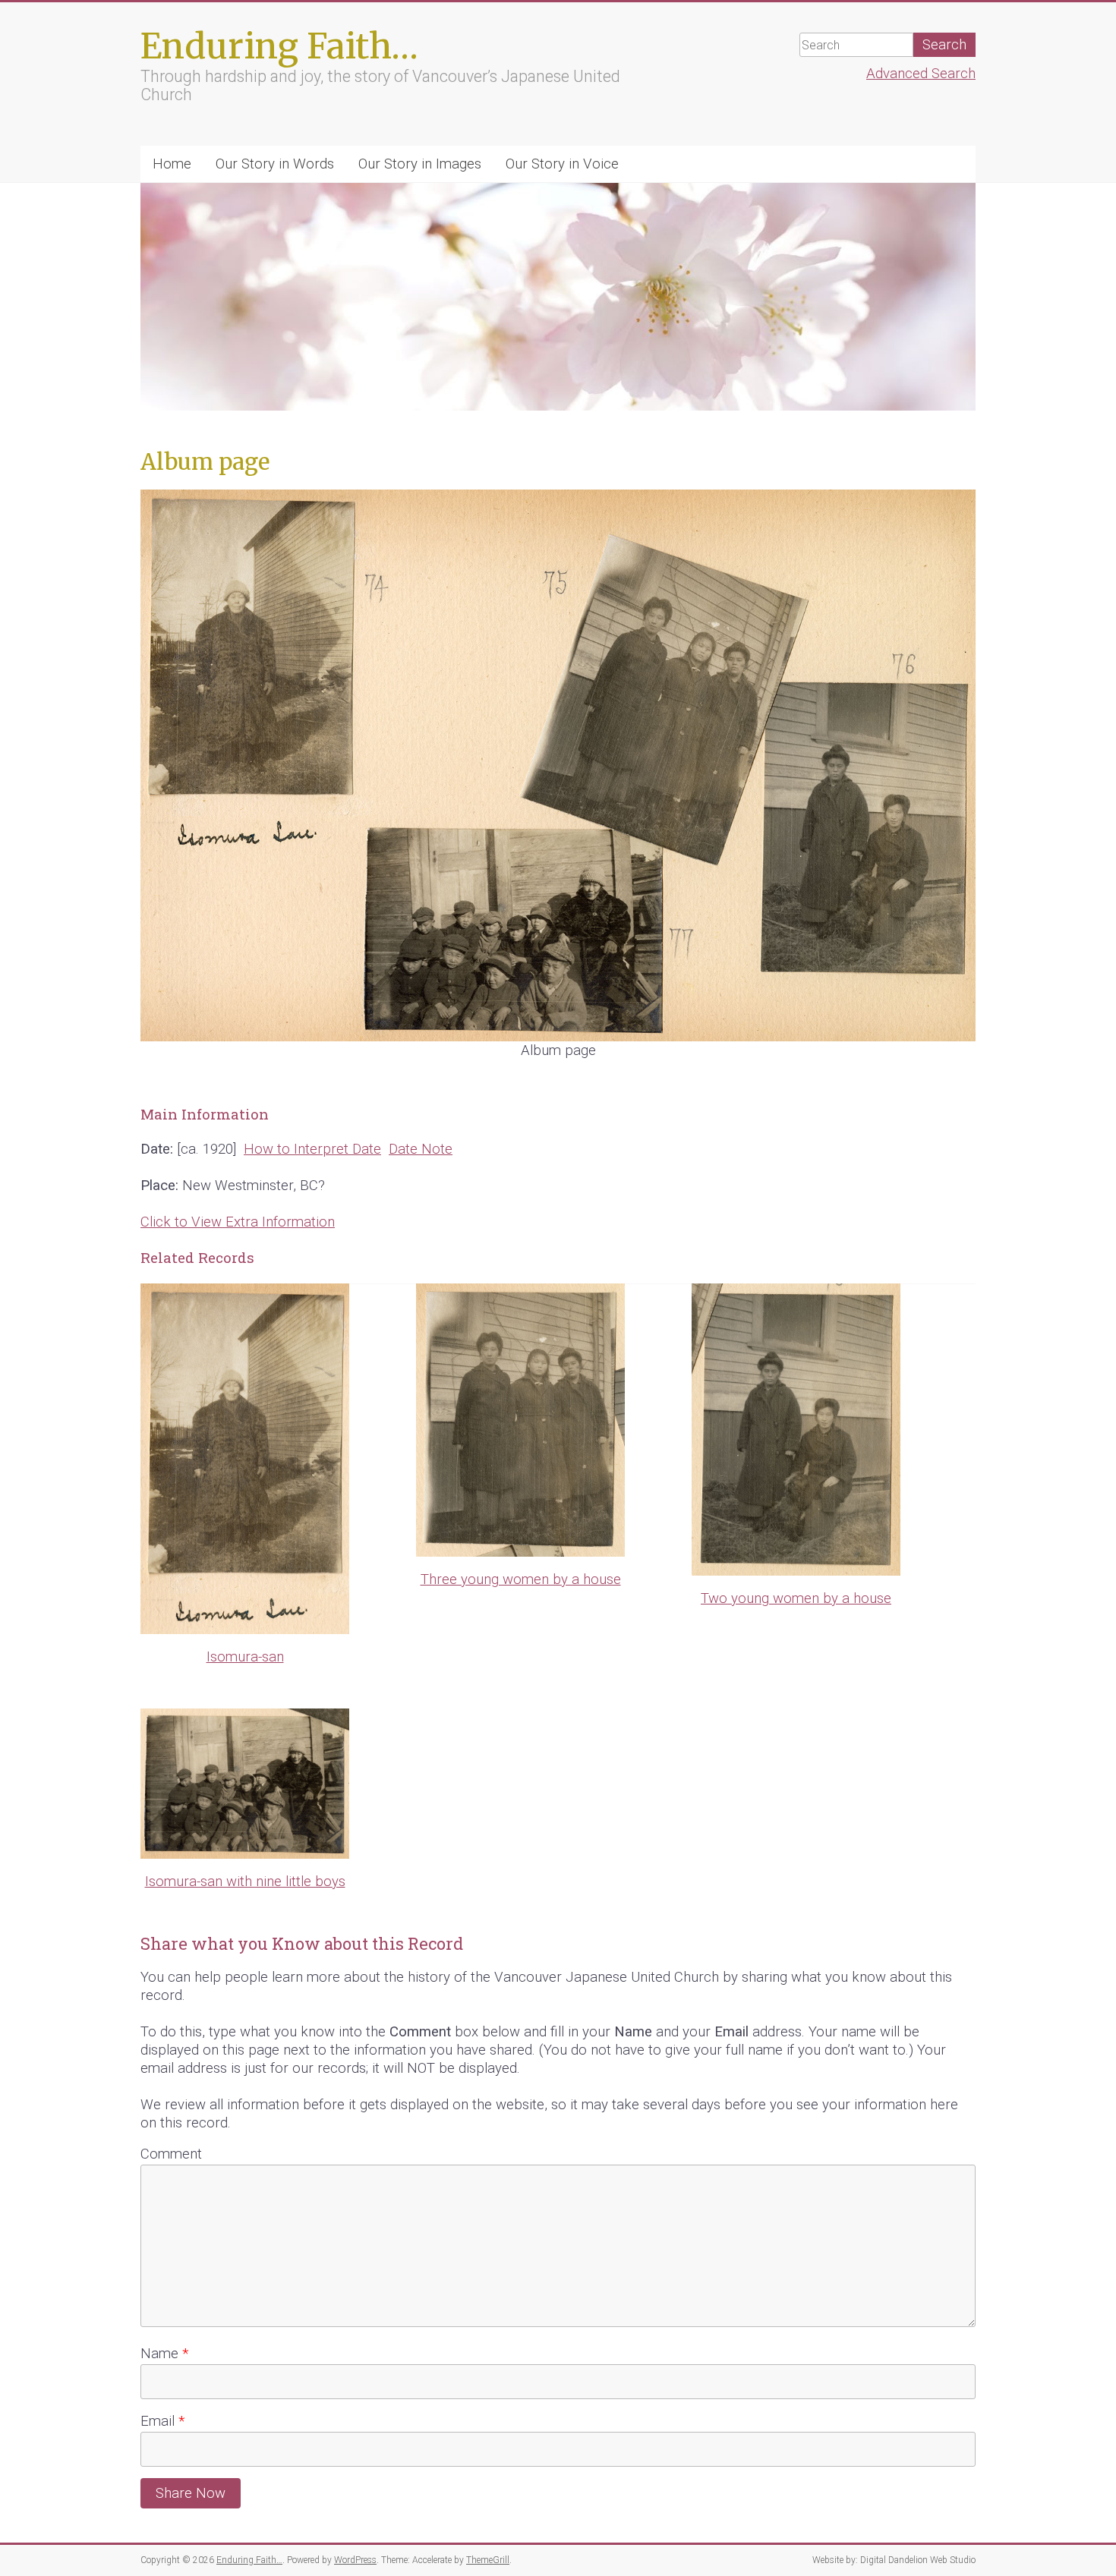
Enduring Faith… (279, 46)
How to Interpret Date (312, 1149)
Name (164, 2354)
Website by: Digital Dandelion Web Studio (894, 2560)
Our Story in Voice (562, 164)
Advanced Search (921, 74)
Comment (171, 2154)
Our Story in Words (275, 164)
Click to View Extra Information (238, 1222)
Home (172, 164)
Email (162, 2421)
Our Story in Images (420, 164)
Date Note (421, 1149)
